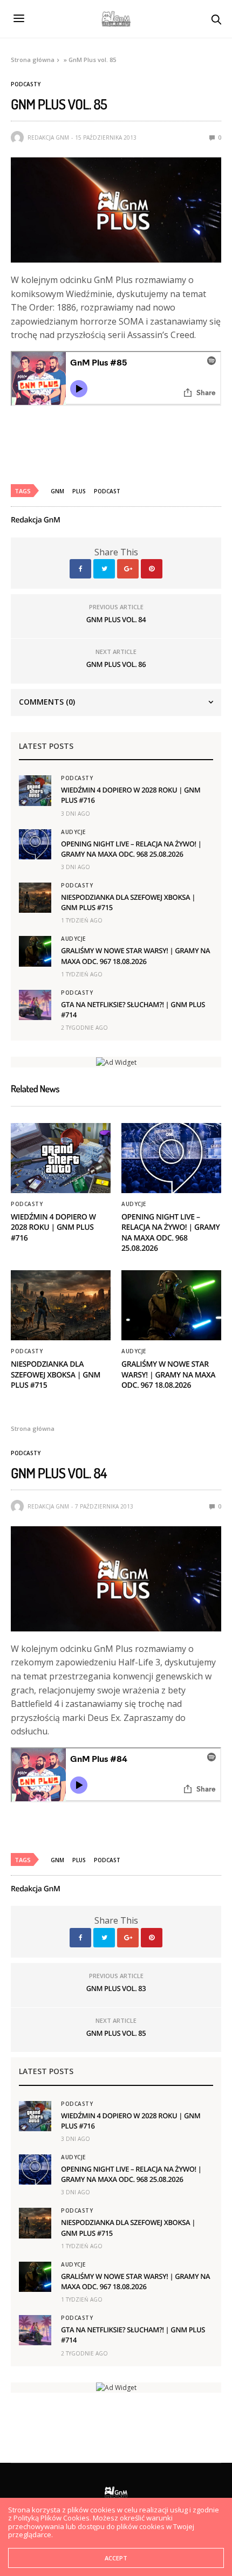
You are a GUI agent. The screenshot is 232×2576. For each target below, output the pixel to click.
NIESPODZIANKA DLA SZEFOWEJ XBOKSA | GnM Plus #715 (56, 1375)
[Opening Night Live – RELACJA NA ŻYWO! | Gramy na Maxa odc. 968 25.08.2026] (35, 844)
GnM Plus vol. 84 (116, 619)
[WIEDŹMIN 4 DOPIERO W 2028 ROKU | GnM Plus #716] (35, 790)
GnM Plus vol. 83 (116, 1988)
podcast (107, 491)
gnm (57, 491)
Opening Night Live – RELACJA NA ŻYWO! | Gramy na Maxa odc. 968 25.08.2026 (131, 849)
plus (79, 491)
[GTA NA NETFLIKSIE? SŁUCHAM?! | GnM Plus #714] (35, 1005)
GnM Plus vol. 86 (116, 664)
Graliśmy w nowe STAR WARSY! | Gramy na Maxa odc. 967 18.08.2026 (135, 956)
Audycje (73, 832)
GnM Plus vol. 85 (116, 2033)
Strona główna (33, 60)
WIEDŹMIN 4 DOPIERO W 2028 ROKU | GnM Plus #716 (53, 1228)
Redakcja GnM (48, 137)
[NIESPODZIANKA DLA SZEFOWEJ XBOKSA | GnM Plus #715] (35, 898)
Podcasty (26, 84)
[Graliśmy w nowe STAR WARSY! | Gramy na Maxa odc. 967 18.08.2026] (35, 951)
